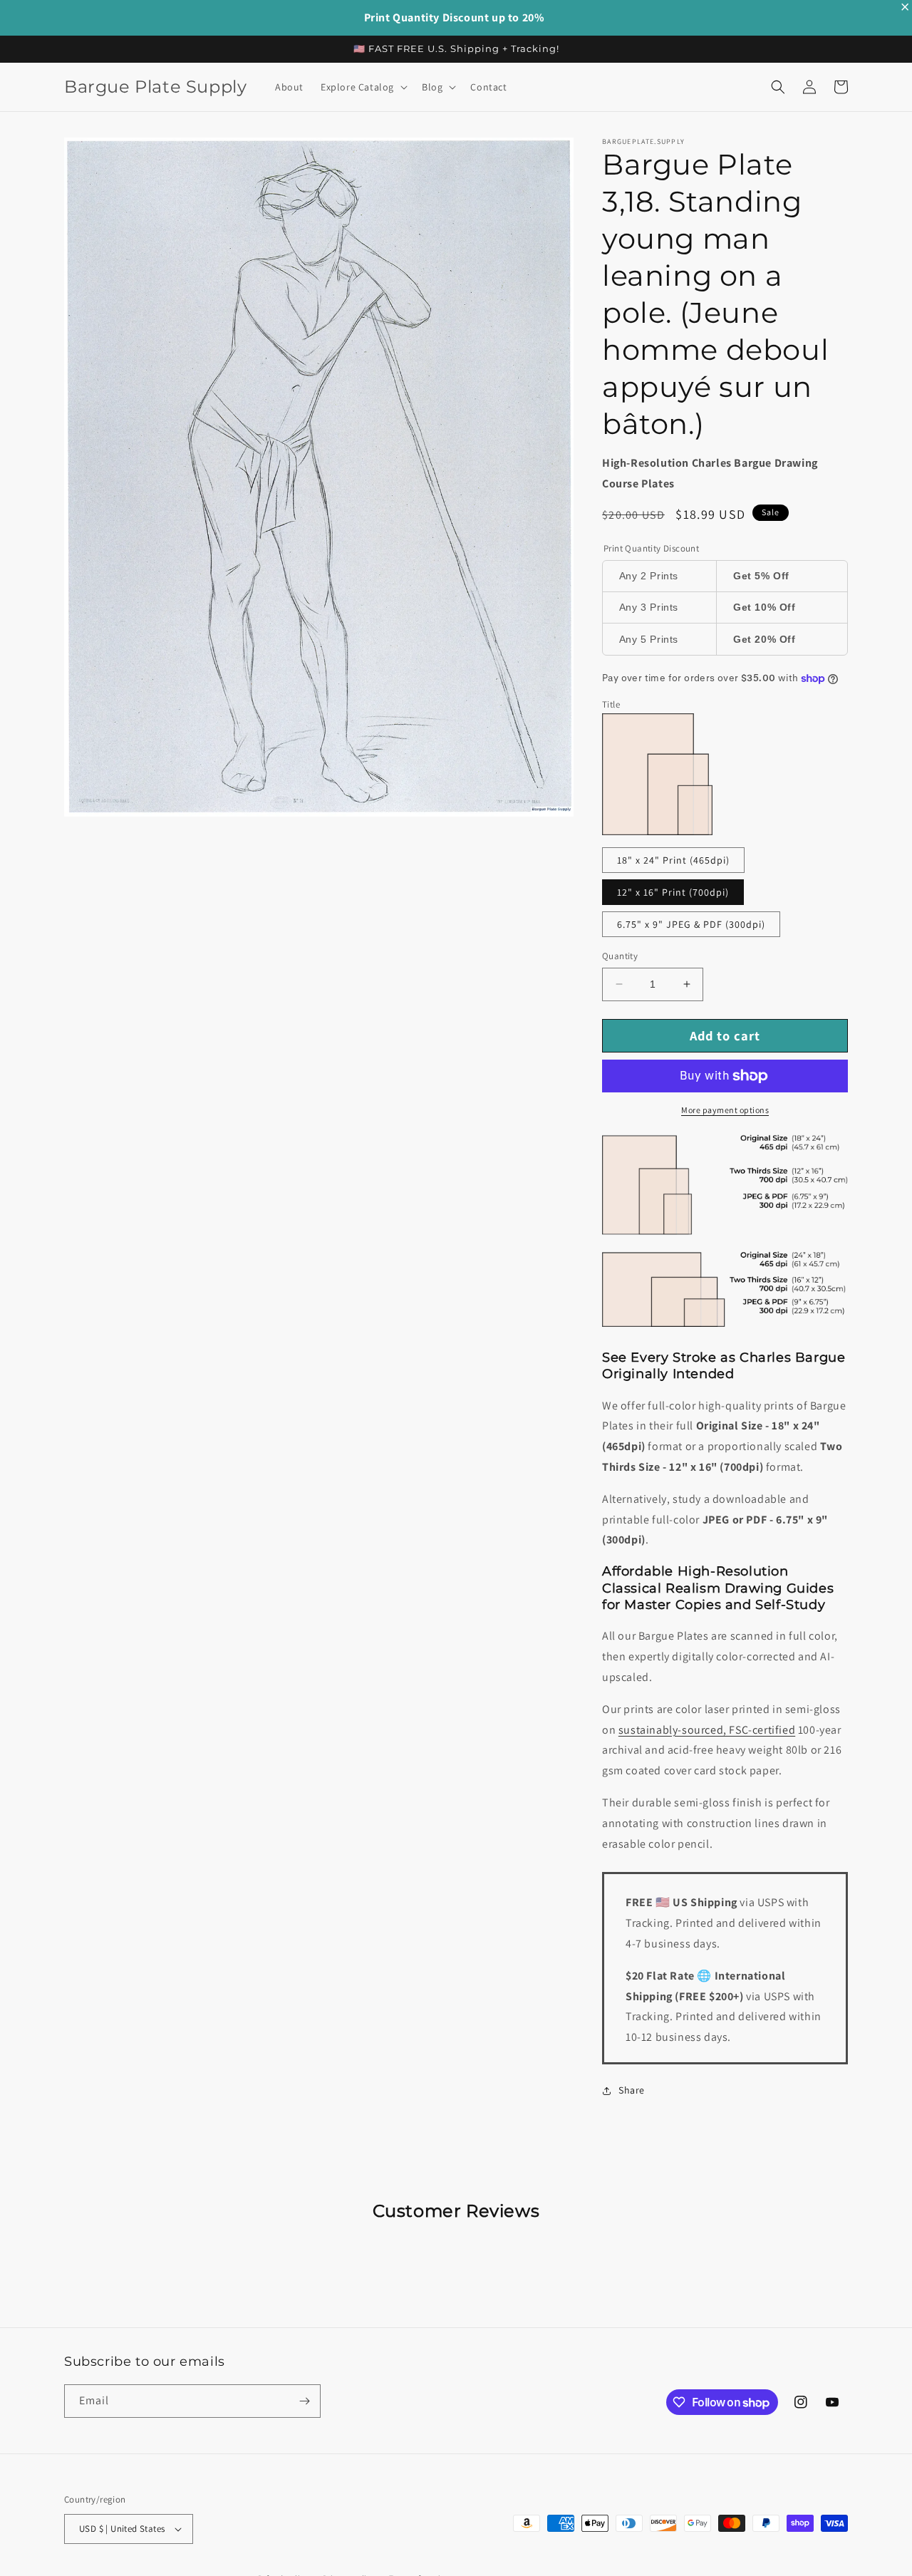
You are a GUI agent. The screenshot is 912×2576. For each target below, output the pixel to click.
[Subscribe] (304, 2401)
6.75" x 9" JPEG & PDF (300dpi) (691, 924)
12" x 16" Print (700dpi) (673, 892)
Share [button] (632, 2090)
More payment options (725, 1110)
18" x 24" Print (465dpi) (673, 860)
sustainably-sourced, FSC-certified (707, 1730)
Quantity (620, 956)
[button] (363, 87)
